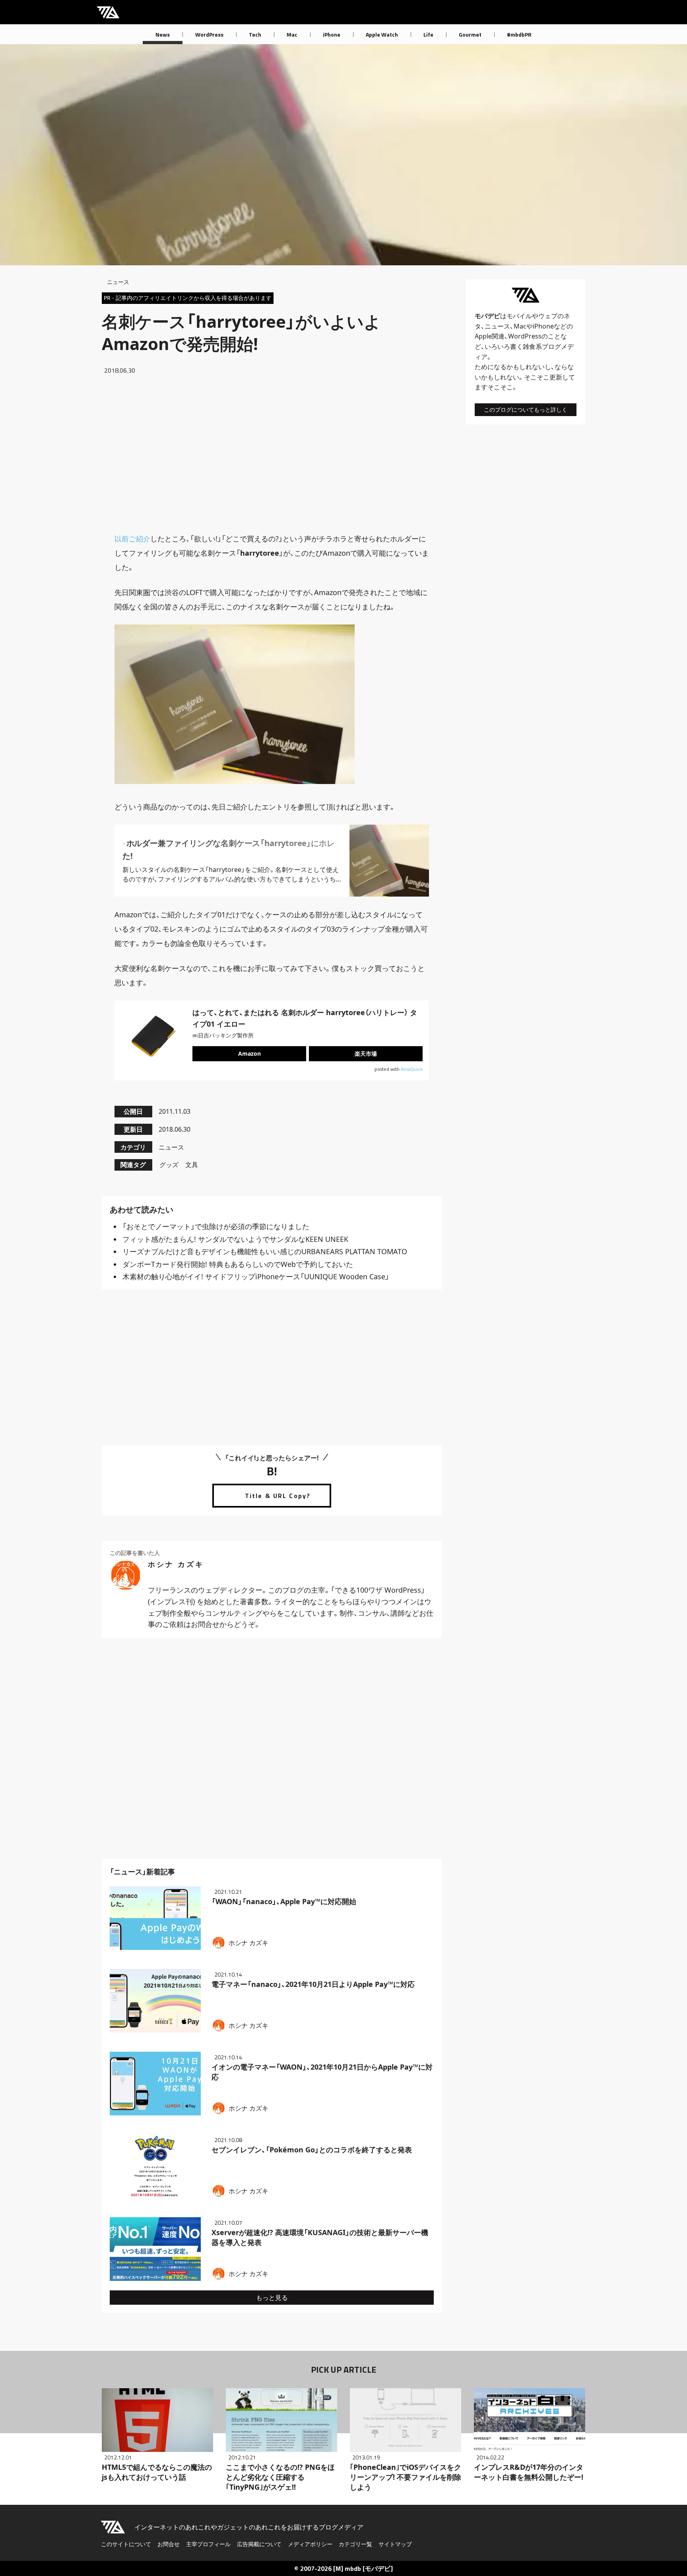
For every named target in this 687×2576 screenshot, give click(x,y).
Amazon (249, 1054)
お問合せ (169, 2544)
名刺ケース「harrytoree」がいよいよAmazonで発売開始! (241, 332)
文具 (192, 1165)
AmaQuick (412, 1069)
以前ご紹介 (132, 539)
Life (428, 34)
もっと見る (272, 2298)
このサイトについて (126, 2544)
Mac (292, 34)
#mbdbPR (519, 34)
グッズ (169, 1165)
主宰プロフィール (208, 2544)
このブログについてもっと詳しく (526, 410)
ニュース (118, 282)
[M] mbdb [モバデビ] (363, 2568)
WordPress (209, 34)
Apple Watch (382, 34)
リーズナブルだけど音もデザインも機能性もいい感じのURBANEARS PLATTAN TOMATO (265, 1251)
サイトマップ (395, 2544)
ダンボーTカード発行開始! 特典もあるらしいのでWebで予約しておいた (238, 1264)
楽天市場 (366, 1054)
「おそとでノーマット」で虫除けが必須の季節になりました (216, 1226)
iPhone (332, 34)
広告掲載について (259, 2544)
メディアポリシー (310, 2544)
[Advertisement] (272, 453)
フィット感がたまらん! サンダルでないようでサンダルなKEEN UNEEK (235, 1239)
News (163, 34)
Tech (255, 34)
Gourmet (470, 34)
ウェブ (548, 316)
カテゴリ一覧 (355, 2544)
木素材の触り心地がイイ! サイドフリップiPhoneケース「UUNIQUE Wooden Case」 (256, 1276)
